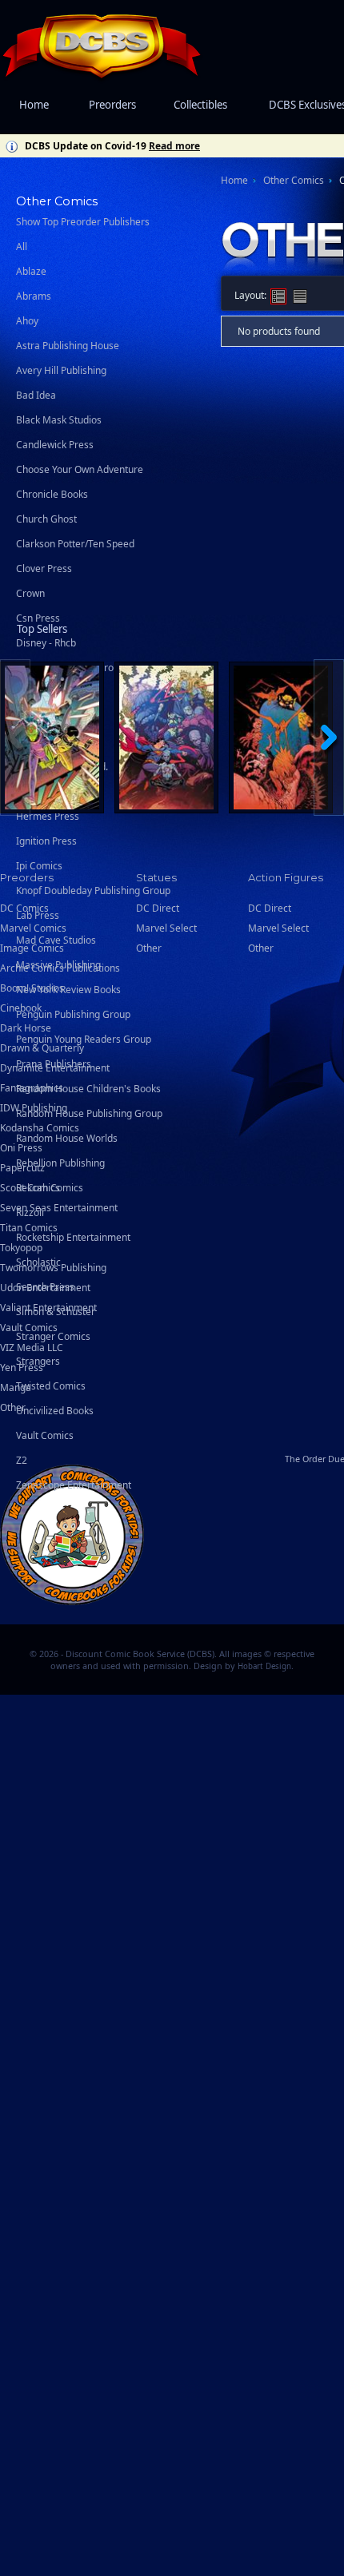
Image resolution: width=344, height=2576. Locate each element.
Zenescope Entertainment (74, 1485)
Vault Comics (45, 1435)
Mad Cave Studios (56, 940)
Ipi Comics (39, 866)
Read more (174, 146)
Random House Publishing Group (89, 1113)
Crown (30, 593)
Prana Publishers (54, 1064)
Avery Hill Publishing (61, 370)
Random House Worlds (67, 1138)
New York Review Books (68, 990)
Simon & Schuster (56, 1312)
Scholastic (38, 1262)
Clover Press (44, 568)
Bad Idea (36, 395)
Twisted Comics (51, 1386)
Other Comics (294, 180)
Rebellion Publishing (60, 1163)
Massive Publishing (58, 965)
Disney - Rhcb (46, 643)
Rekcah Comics (50, 1188)
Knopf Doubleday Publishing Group (93, 890)
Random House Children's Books (88, 1089)
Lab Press (38, 915)
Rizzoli (30, 1212)
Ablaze (31, 271)
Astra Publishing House (68, 346)
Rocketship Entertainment (73, 1237)
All (22, 246)
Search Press (45, 1287)
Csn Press (38, 618)
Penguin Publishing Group (73, 1014)
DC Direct (270, 908)
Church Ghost (46, 519)
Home (34, 105)
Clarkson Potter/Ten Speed (75, 544)
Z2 (22, 1460)
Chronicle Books (52, 494)
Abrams (34, 296)
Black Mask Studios (59, 420)
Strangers (38, 1361)
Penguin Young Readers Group (84, 1039)
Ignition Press (46, 841)
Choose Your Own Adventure (80, 469)
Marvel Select (278, 928)
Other (13, 1407)
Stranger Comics (53, 1336)
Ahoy (27, 321)
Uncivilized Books (55, 1411)
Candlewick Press (55, 445)
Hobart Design (264, 1666)
